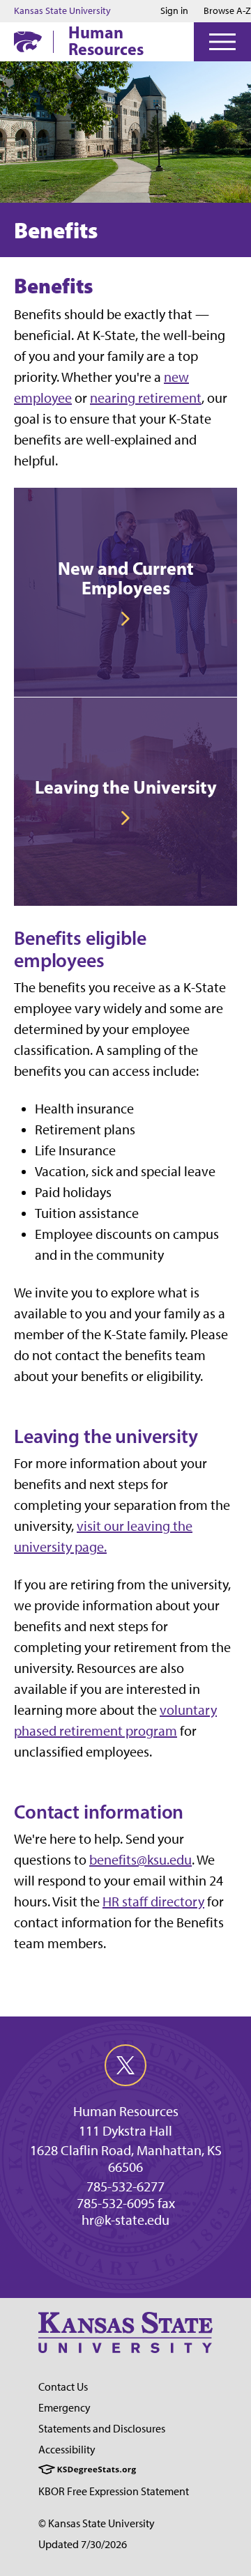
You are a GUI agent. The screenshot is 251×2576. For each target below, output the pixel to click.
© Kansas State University (97, 2523)
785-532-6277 (125, 2186)
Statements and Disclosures (102, 2429)
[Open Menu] (222, 42)
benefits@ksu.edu (140, 1860)
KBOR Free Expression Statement (114, 2491)
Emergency (64, 2408)
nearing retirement (146, 398)
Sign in (174, 11)
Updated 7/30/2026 (83, 2544)
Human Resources (106, 40)
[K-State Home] (28, 41)
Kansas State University (62, 11)
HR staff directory (153, 1902)
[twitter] (125, 2065)
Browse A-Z (227, 11)
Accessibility (67, 2450)
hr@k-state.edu (125, 2220)
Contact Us (63, 2387)
